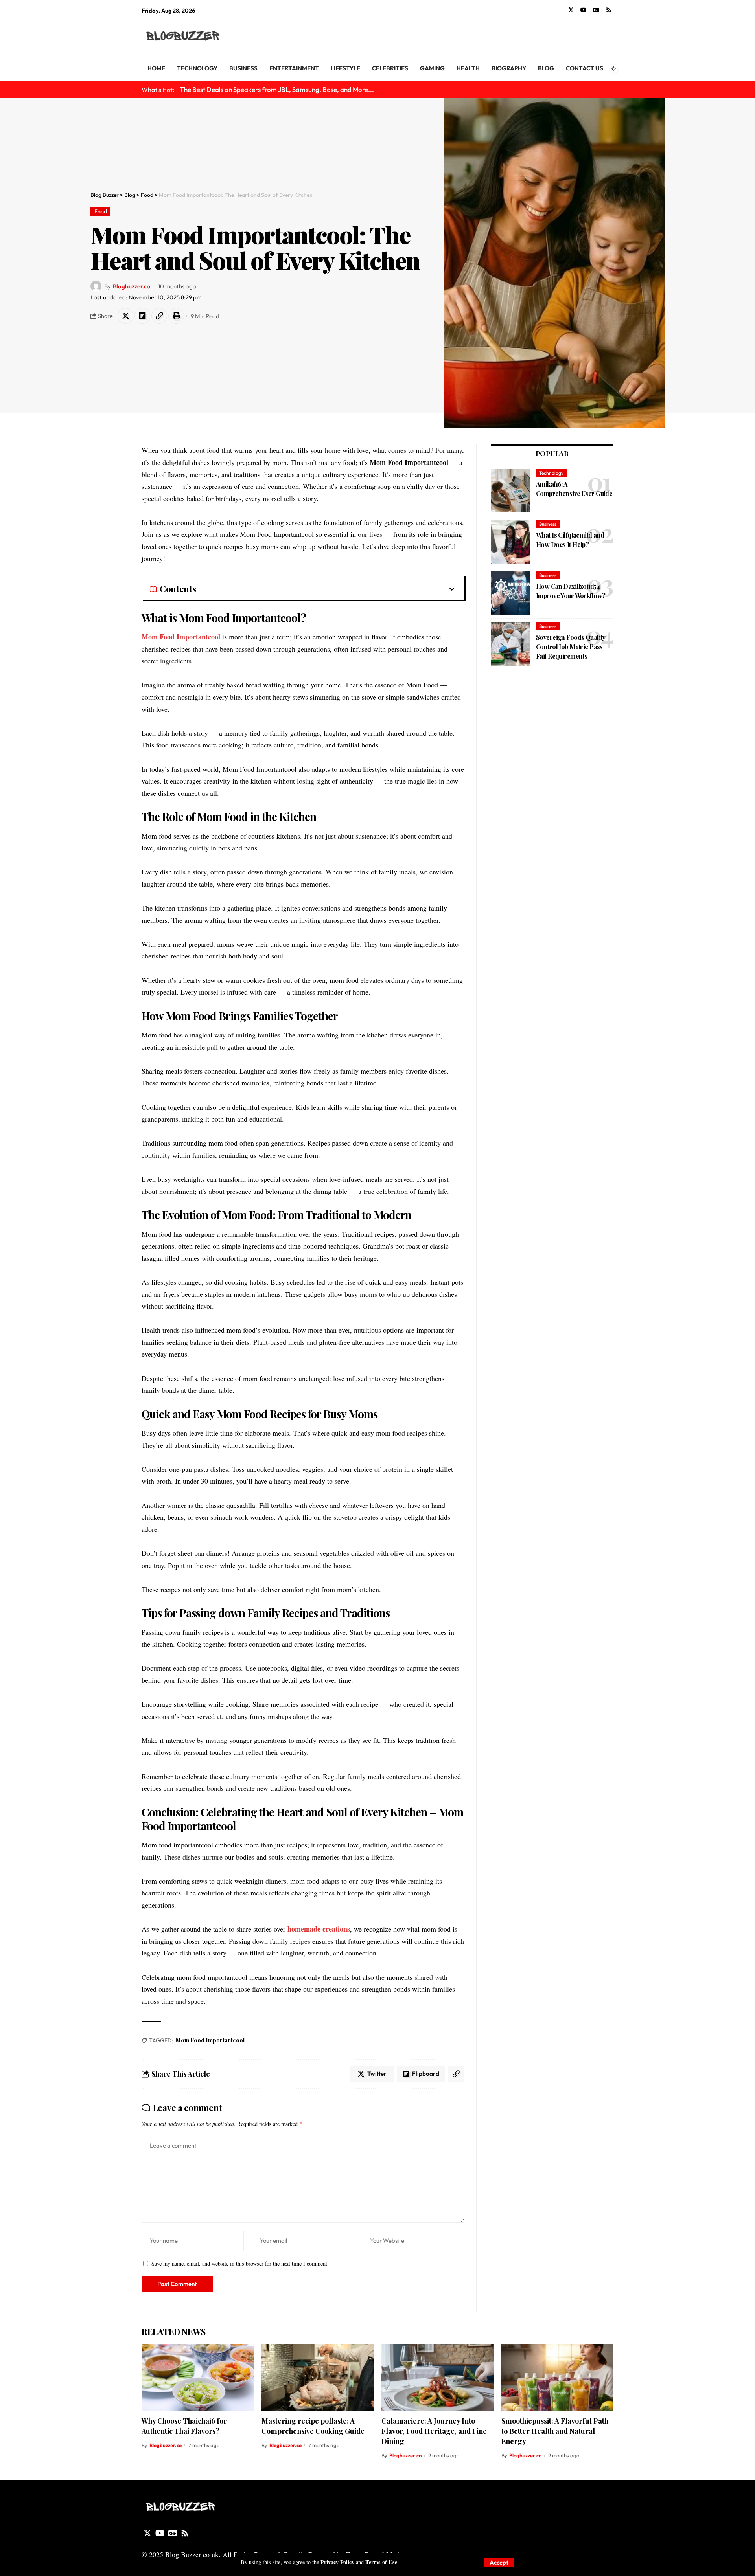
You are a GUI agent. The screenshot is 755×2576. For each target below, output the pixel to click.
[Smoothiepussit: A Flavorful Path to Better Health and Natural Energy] (557, 2377)
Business (548, 524)
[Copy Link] (159, 316)
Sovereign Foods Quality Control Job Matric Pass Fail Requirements (571, 647)
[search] (608, 36)
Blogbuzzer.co (132, 286)
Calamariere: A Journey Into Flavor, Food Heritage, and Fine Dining (434, 2431)
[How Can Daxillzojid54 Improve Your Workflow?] (510, 593)
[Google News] (596, 10)
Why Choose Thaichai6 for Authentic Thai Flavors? (184, 2426)
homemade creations (319, 1929)
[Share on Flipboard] (142, 316)
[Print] (176, 316)
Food (101, 211)
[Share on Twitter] (125, 316)
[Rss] (609, 10)
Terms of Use (381, 2562)
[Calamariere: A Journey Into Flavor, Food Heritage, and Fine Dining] (437, 2377)
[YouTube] (584, 10)
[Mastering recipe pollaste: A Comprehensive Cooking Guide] (318, 2377)
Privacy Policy (337, 2562)
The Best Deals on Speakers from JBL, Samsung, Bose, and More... (277, 89)
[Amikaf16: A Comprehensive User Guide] (510, 491)
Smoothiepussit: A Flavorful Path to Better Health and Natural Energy (555, 2431)
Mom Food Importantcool (181, 637)
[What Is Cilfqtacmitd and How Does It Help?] (510, 542)
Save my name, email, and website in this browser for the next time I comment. (240, 2263)
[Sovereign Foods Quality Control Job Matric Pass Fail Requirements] (510, 644)
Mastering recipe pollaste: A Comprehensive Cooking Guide (313, 2426)
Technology (551, 473)
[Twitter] (571, 10)
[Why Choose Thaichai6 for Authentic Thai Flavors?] (198, 2377)
